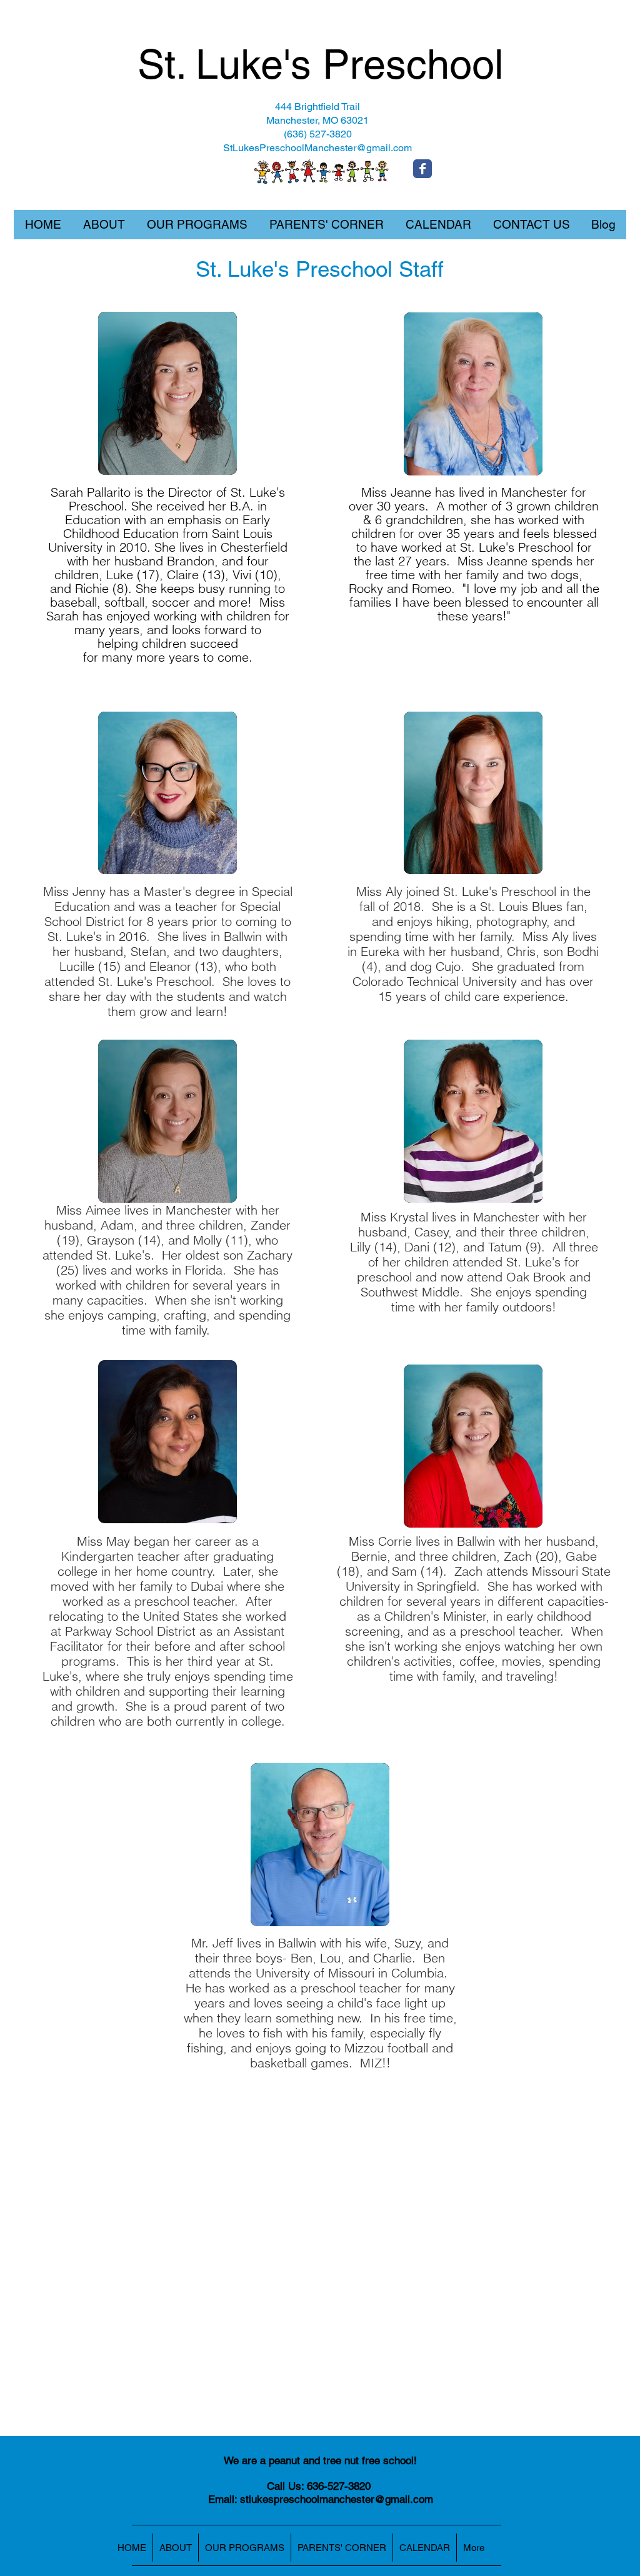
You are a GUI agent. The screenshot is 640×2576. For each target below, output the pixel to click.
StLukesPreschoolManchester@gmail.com (317, 148)
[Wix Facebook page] (422, 169)
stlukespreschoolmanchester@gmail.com (337, 2499)
